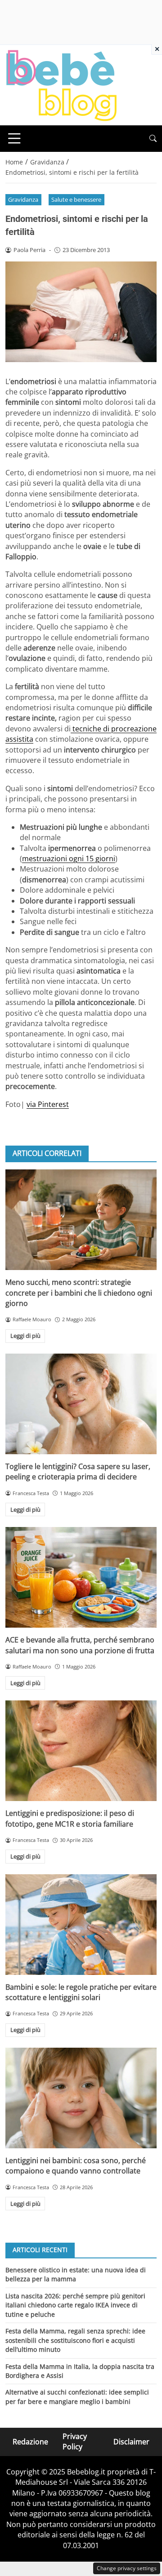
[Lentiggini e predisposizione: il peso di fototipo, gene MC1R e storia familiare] (81, 1751)
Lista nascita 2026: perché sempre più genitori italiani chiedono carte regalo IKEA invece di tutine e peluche (75, 2305)
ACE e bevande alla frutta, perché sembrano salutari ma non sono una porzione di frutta (80, 1645)
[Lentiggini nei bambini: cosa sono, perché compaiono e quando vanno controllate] (81, 2098)
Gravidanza (23, 199)
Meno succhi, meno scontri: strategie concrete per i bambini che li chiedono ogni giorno (79, 1293)
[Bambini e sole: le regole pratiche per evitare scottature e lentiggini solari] (81, 1925)
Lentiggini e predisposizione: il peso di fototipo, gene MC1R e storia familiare (70, 1818)
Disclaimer (131, 2442)
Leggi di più (25, 1336)
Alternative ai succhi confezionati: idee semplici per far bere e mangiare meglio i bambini (77, 2397)
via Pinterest (48, 1104)
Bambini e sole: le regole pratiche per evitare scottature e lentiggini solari (81, 1992)
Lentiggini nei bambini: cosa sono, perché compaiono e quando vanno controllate (76, 2166)
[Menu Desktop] (14, 138)
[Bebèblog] (61, 84)
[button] (153, 139)
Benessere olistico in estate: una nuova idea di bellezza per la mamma (76, 2274)
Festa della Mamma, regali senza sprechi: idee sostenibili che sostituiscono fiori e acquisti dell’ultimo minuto (75, 2340)
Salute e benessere (76, 199)
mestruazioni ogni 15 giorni (69, 859)
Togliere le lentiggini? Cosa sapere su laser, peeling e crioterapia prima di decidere (78, 1472)
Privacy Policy (75, 2441)
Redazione (30, 2442)
